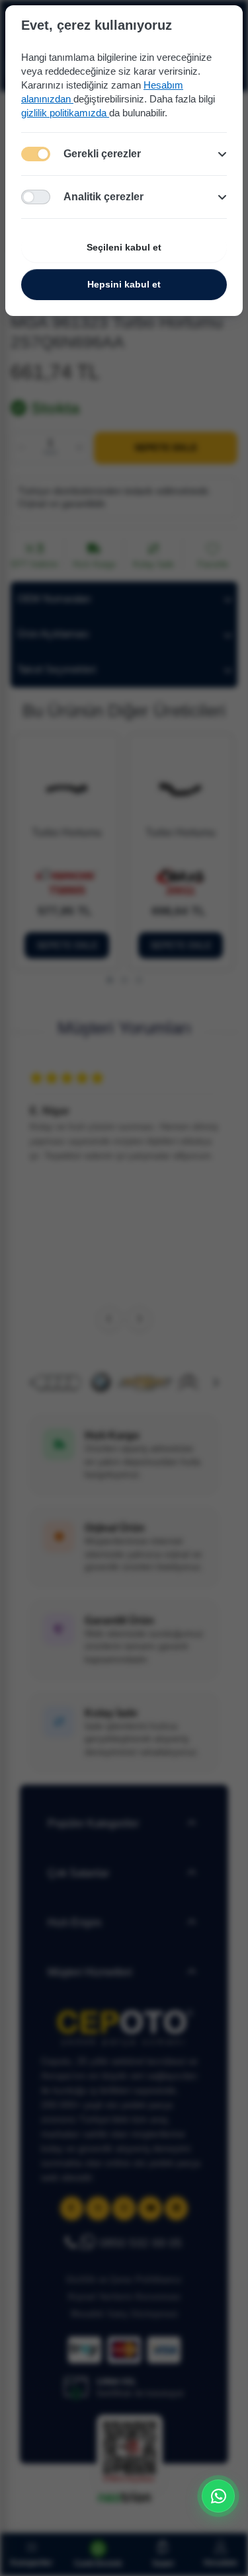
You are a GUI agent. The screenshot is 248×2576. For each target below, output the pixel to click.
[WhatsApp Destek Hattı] (218, 2496)
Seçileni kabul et (124, 247)
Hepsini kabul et (124, 284)
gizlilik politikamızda (65, 113)
